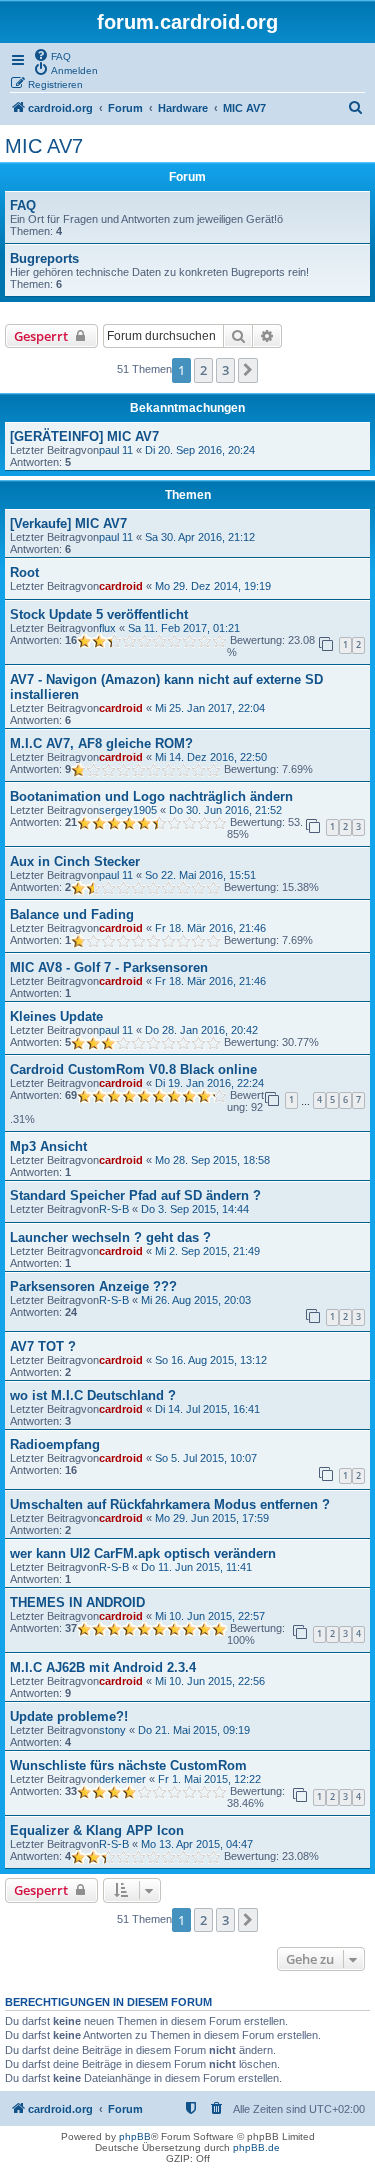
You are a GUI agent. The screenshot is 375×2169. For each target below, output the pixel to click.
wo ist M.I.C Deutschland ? (93, 1395)
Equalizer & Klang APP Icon (97, 1830)
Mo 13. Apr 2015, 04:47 (197, 1844)
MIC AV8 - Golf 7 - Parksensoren (109, 967)
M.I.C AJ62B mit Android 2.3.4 (103, 1667)
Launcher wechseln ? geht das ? (110, 1237)
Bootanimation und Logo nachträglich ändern (151, 796)
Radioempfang (55, 1444)
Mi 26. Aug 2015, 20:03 (196, 1300)
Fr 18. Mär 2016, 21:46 (210, 928)
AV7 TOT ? (43, 1346)
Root (24, 572)
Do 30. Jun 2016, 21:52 (225, 810)
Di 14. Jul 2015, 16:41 (207, 1409)
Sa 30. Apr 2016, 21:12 (200, 537)
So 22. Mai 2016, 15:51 (200, 875)
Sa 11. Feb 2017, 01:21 (184, 628)
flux (107, 628)
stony (112, 1730)
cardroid (121, 586)
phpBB (135, 2136)
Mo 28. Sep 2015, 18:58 (212, 1160)
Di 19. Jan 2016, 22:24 (209, 1083)
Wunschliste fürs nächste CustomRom (128, 1765)
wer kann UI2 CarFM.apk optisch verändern (143, 1553)
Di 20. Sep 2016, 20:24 (200, 450)
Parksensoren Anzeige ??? (93, 1286)
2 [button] (203, 370)
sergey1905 (128, 810)
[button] (248, 370)
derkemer (122, 1779)
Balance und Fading (72, 914)
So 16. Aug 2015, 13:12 (211, 1360)
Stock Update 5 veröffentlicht (99, 614)
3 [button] (225, 370)
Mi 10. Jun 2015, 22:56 (210, 1681)
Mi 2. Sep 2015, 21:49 (207, 1251)
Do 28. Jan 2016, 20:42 (201, 1030)
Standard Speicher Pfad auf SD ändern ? (135, 1195)
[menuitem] (52, 55)
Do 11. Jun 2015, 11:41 (196, 1567)
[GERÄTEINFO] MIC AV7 (84, 436)
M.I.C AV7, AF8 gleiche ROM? (101, 743)
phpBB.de (256, 2147)
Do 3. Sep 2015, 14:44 (195, 1209)
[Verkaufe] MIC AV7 (68, 523)
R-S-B (114, 1209)
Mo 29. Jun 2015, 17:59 (212, 1518)
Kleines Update (56, 1016)
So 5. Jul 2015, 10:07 (206, 1458)
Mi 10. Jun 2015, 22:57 (210, 1616)
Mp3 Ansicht (48, 1146)
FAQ (23, 205)
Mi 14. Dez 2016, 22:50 (211, 757)
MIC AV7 (44, 146)
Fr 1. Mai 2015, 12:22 (209, 1779)
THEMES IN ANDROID (77, 1602)
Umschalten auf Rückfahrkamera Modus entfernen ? (170, 1504)
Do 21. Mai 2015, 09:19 (194, 1730)
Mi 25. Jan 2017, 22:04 (210, 708)
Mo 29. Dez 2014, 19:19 (213, 586)
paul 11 (116, 450)
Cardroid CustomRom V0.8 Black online (133, 1069)
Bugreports (44, 258)
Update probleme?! (69, 1716)
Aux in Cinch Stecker (75, 861)
